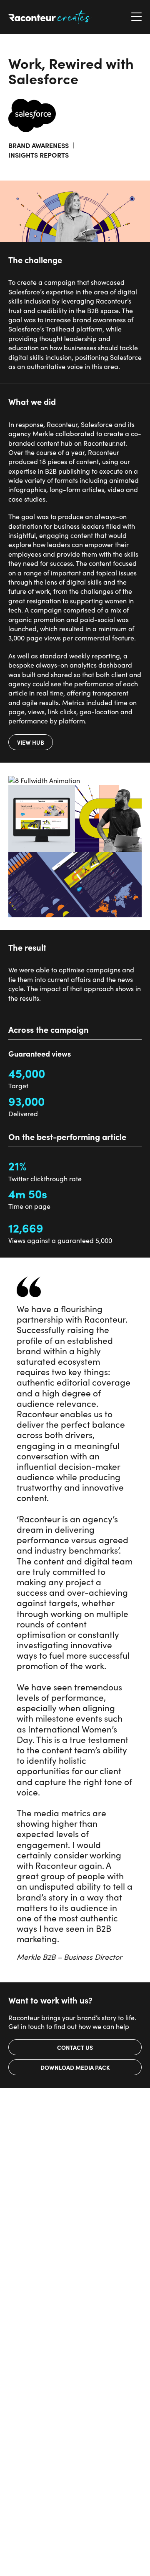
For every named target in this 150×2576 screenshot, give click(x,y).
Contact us (75, 2047)
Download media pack (75, 2067)
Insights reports (39, 155)
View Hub (31, 742)
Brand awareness (39, 145)
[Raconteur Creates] (50, 17)
